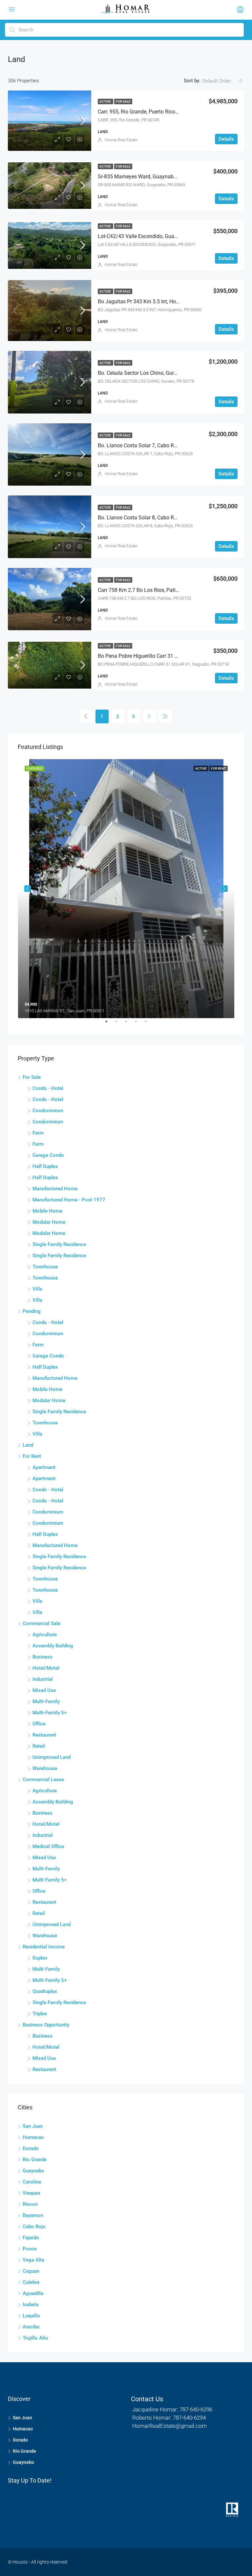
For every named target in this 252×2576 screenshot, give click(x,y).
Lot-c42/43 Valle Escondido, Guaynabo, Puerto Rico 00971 (166, 236)
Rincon (30, 2204)
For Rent (32, 1456)
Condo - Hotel (48, 1088)
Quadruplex (45, 1991)
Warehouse (45, 1768)
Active (105, 101)
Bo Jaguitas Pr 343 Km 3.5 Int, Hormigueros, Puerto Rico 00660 (171, 302)
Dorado (31, 2148)
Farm (38, 1133)
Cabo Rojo (34, 2226)
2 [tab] (119, 1024)
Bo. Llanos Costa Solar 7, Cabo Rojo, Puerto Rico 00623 (162, 445)
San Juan (33, 2126)
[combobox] (222, 81)
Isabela (31, 2304)
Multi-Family (46, 1701)
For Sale (123, 101)
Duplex (40, 1958)
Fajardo (31, 2238)
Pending (32, 1311)
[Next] (149, 716)
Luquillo (31, 2316)
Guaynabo (33, 2171)
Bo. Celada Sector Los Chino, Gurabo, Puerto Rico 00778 (163, 373)
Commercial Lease (43, 1780)
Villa (37, 1289)
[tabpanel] (126, 888)
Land (28, 1445)
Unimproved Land (52, 1757)
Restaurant (44, 1735)
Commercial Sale (42, 1623)
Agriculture (45, 1635)
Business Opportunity (46, 2025)
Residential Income (44, 1947)
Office (39, 1724)
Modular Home (49, 1222)
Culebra (31, 2282)
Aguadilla (33, 2293)
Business (42, 1657)
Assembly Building (53, 1646)
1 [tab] (110, 1024)
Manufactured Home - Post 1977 (69, 1200)
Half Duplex (45, 1166)
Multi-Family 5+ (50, 1713)
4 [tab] (139, 1024)
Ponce (30, 2249)
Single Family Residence (59, 1244)
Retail (39, 1746)
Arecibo (31, 2327)
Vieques (31, 2193)
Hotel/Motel (46, 1668)
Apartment (44, 1467)
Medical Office (48, 1846)
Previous (28, 889)
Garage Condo (48, 1155)
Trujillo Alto (35, 2338)
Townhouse (45, 1267)
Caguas (31, 2271)
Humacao (33, 2137)
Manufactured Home (55, 1189)
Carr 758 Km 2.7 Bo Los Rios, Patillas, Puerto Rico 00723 (163, 590)
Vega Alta (33, 2260)
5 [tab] (149, 1024)
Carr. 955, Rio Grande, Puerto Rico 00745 (145, 112)
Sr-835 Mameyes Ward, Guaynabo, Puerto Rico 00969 (160, 177)
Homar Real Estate (121, 140)
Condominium (48, 1111)
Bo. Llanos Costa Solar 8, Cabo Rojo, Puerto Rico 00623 (162, 518)
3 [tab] (129, 1024)
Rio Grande (35, 2160)
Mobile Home (47, 1211)
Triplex (40, 2014)
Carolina (32, 2182)
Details (226, 139)
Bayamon (33, 2215)
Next (224, 889)
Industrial (43, 1679)
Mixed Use (44, 1690)
